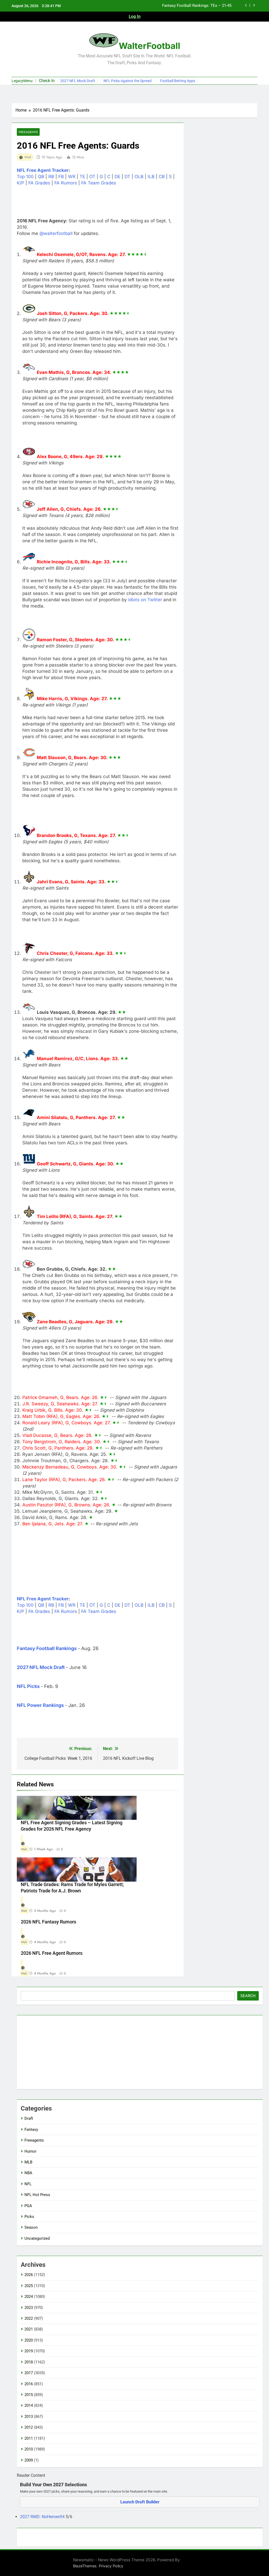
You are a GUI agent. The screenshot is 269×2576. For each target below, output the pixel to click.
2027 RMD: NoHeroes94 (43, 2517)
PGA (28, 2206)
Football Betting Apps (178, 81)
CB (162, 177)
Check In (47, 81)
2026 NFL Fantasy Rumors (48, 1922)
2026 (29, 2275)
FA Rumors (66, 183)
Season (31, 2227)
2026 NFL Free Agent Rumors (52, 1953)
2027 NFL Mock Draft (78, 81)
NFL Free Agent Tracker (43, 170)
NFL (28, 2184)
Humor (30, 2151)
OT (92, 177)
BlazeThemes (85, 2566)
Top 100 (25, 177)
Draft (29, 2118)
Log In (135, 16)
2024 (29, 2297)
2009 (29, 2460)
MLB (28, 2162)
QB (41, 177)
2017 (29, 2373)
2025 (29, 2286)
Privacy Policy (111, 2566)
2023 (29, 2308)
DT (127, 177)
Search (248, 1996)
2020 (29, 2340)
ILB (151, 177)
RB (51, 177)
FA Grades (39, 183)
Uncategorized (37, 2238)
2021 (29, 2329)
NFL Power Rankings (40, 1705)
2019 (29, 2351)
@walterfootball (56, 233)
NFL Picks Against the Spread (128, 81)
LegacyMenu (22, 81)
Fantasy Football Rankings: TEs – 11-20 (197, 6)
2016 (29, 2384)
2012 (29, 2427)
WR (72, 177)
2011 (29, 2438)
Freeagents (28, 132)
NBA (28, 2173)
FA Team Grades (99, 183)
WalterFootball (149, 46)
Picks (29, 2217)
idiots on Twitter (145, 600)
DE (117, 177)
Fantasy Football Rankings (47, 1648)
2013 (29, 2417)
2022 (29, 2318)
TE (82, 177)
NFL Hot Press (37, 2195)
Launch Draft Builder (140, 2502)
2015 (29, 2395)
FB (61, 177)
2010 (29, 2449)
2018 (29, 2362)
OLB (139, 177)
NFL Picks (28, 1686)
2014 (29, 2405)
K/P (20, 183)
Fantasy (31, 2129)
